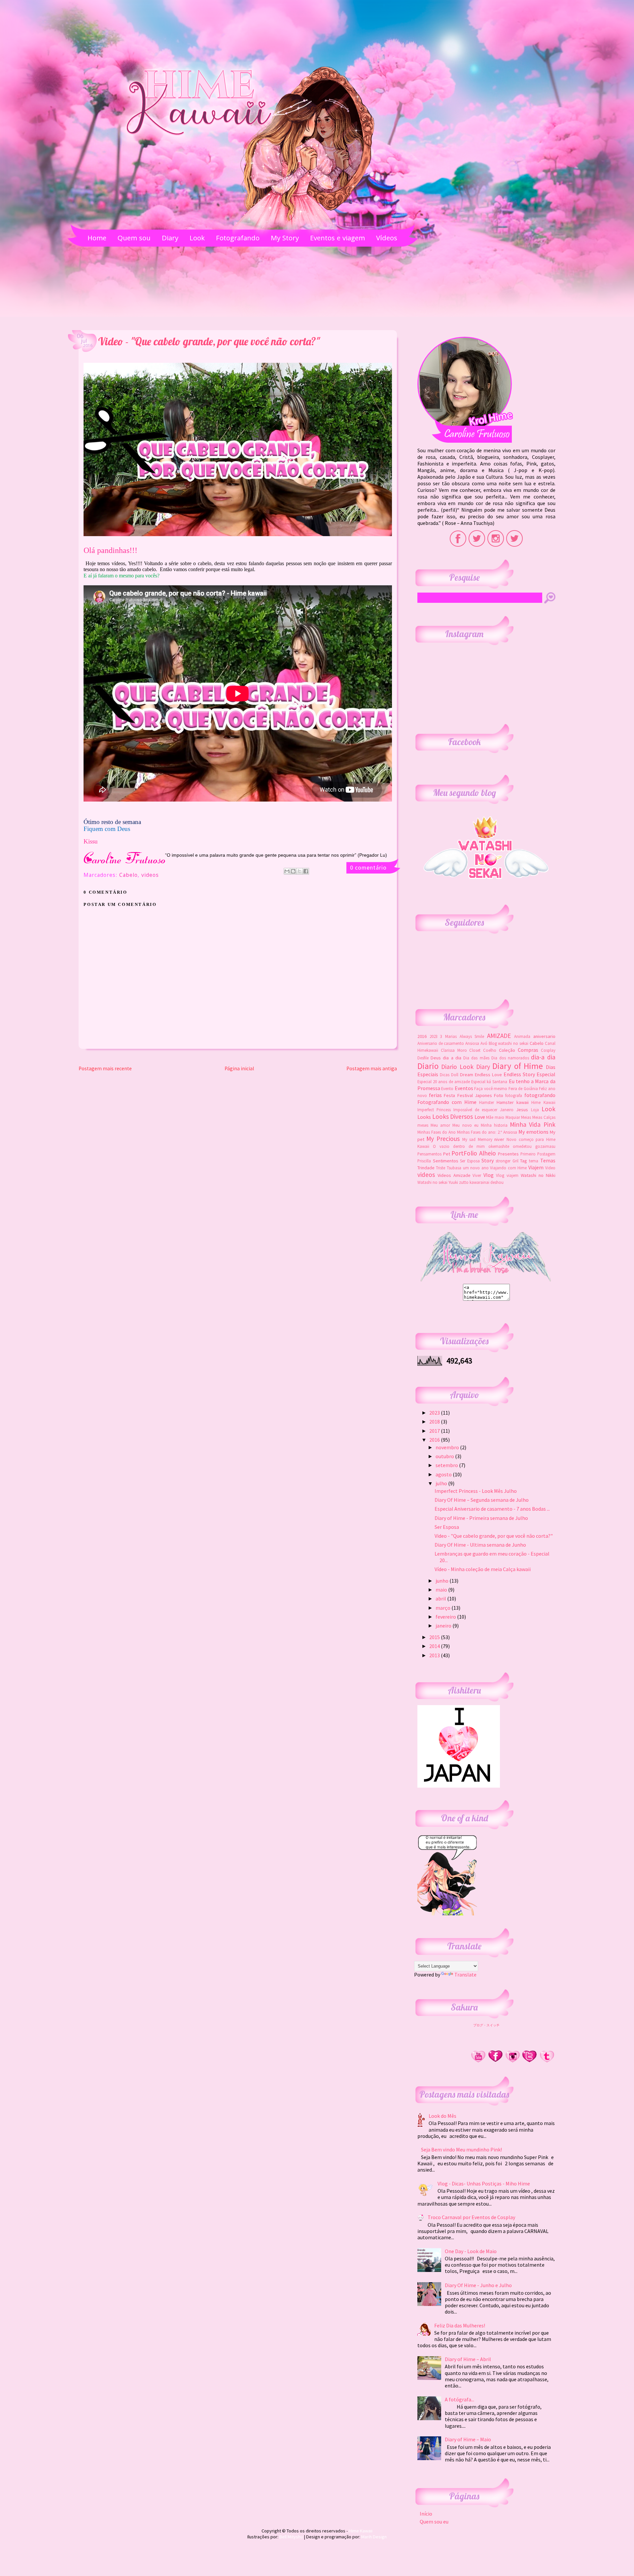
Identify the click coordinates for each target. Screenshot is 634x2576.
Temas (548, 1160)
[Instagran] (512, 2061)
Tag (524, 1161)
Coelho (490, 1050)
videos (150, 876)
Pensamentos (429, 1154)
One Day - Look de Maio (471, 2251)
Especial (546, 1074)
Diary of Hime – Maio (468, 2439)
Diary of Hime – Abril (468, 2359)
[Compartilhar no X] (299, 871)
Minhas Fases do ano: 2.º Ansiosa (487, 1132)
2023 (434, 1036)
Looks (424, 1117)
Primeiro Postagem (538, 1154)
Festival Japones (475, 1095)
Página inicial (239, 1068)
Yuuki (453, 1182)
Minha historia (494, 1125)
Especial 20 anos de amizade (444, 1082)
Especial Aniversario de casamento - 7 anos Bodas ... (492, 1509)
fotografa (514, 1095)
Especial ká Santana (489, 1082)
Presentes (508, 1154)
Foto (499, 1095)
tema (534, 1161)
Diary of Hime (518, 1066)
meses (423, 1125)
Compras (528, 1050)
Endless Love (488, 1075)
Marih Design (374, 2537)
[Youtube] (478, 2061)
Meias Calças (544, 1117)
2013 (435, 1655)
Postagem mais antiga (372, 1068)
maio (499, 1117)
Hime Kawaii (543, 1102)
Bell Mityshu (291, 2537)
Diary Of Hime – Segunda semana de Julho (482, 1500)
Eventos (464, 1088)
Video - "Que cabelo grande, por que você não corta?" (494, 1536)
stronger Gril (507, 1161)
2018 (435, 1422)
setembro (447, 1465)
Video (550, 1168)
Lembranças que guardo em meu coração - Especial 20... (492, 1557)
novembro (448, 1447)
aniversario (544, 1036)
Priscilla (424, 1161)
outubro (445, 1456)
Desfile (423, 1058)
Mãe (490, 1117)
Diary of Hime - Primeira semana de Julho (481, 1518)
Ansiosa (472, 1043)
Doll (455, 1075)
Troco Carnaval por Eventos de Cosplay (471, 2217)
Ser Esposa (470, 1161)
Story (488, 1160)
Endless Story (519, 1074)
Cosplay (548, 1050)
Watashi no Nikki (538, 1175)
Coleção (507, 1050)
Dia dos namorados (510, 1058)
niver (499, 1139)
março (443, 1608)
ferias (435, 1095)
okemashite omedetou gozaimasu (522, 1146)
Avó (484, 1043)
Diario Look (457, 1067)
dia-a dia (543, 1057)
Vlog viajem (507, 1175)
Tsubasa (454, 1168)
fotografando (540, 1095)
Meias (526, 1117)
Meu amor (440, 1125)
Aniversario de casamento (441, 1043)
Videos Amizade (454, 1175)
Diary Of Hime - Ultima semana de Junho (480, 1545)
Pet (447, 1154)
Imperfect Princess (434, 1110)
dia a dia (452, 1058)
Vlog (489, 1175)
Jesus (522, 1110)
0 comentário (368, 867)
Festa (449, 1095)
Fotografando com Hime (447, 1102)
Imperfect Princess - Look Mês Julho (476, 1491)
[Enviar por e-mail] (287, 871)
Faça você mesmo (491, 1088)
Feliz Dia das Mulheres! (460, 2325)
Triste (440, 1168)
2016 (422, 1036)
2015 (435, 1637)
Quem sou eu (434, 2522)
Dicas (445, 1075)
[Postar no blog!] (293, 871)
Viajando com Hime (508, 1168)
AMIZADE (499, 1036)
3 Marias (448, 1036)
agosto (444, 1474)
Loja (535, 1110)
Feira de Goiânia (523, 1088)
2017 (435, 1431)
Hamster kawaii (513, 1102)
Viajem (536, 1167)
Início (426, 2514)
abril (441, 1598)
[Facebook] (495, 2061)
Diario (428, 1066)
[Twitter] (530, 2061)
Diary (483, 1067)
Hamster (487, 1102)
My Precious (443, 1139)
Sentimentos (446, 1161)
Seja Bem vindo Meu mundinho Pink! (461, 2149)
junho (442, 1581)
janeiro (444, 1626)
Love (480, 1117)
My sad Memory (477, 1139)
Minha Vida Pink (532, 1124)
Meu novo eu (465, 1125)
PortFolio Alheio (474, 1153)
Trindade (426, 1168)
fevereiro (446, 1617)
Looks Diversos (453, 1116)
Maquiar (513, 1117)
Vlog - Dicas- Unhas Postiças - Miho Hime (484, 2183)
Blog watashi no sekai (509, 1043)
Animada (522, 1036)
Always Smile (472, 1036)
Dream (467, 1075)
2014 (435, 1646)
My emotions (533, 1132)
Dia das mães (476, 1058)
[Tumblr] (547, 2061)
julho (442, 1483)
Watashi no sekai (432, 1182)
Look (548, 1109)
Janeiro (507, 1110)
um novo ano (476, 1168)
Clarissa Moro (454, 1050)
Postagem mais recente (105, 1068)
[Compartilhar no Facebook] (306, 871)
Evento (447, 1088)
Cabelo (128, 876)
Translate (465, 1975)
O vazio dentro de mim (459, 1146)
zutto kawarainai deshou (481, 1182)
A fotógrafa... (459, 2399)
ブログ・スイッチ (486, 2025)
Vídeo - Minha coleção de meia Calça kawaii (483, 1569)
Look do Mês (442, 2116)
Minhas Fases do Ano (437, 1132)
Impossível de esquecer (475, 1110)
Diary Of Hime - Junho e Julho (478, 2285)
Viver (477, 1175)
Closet (475, 1050)
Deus (436, 1058)
